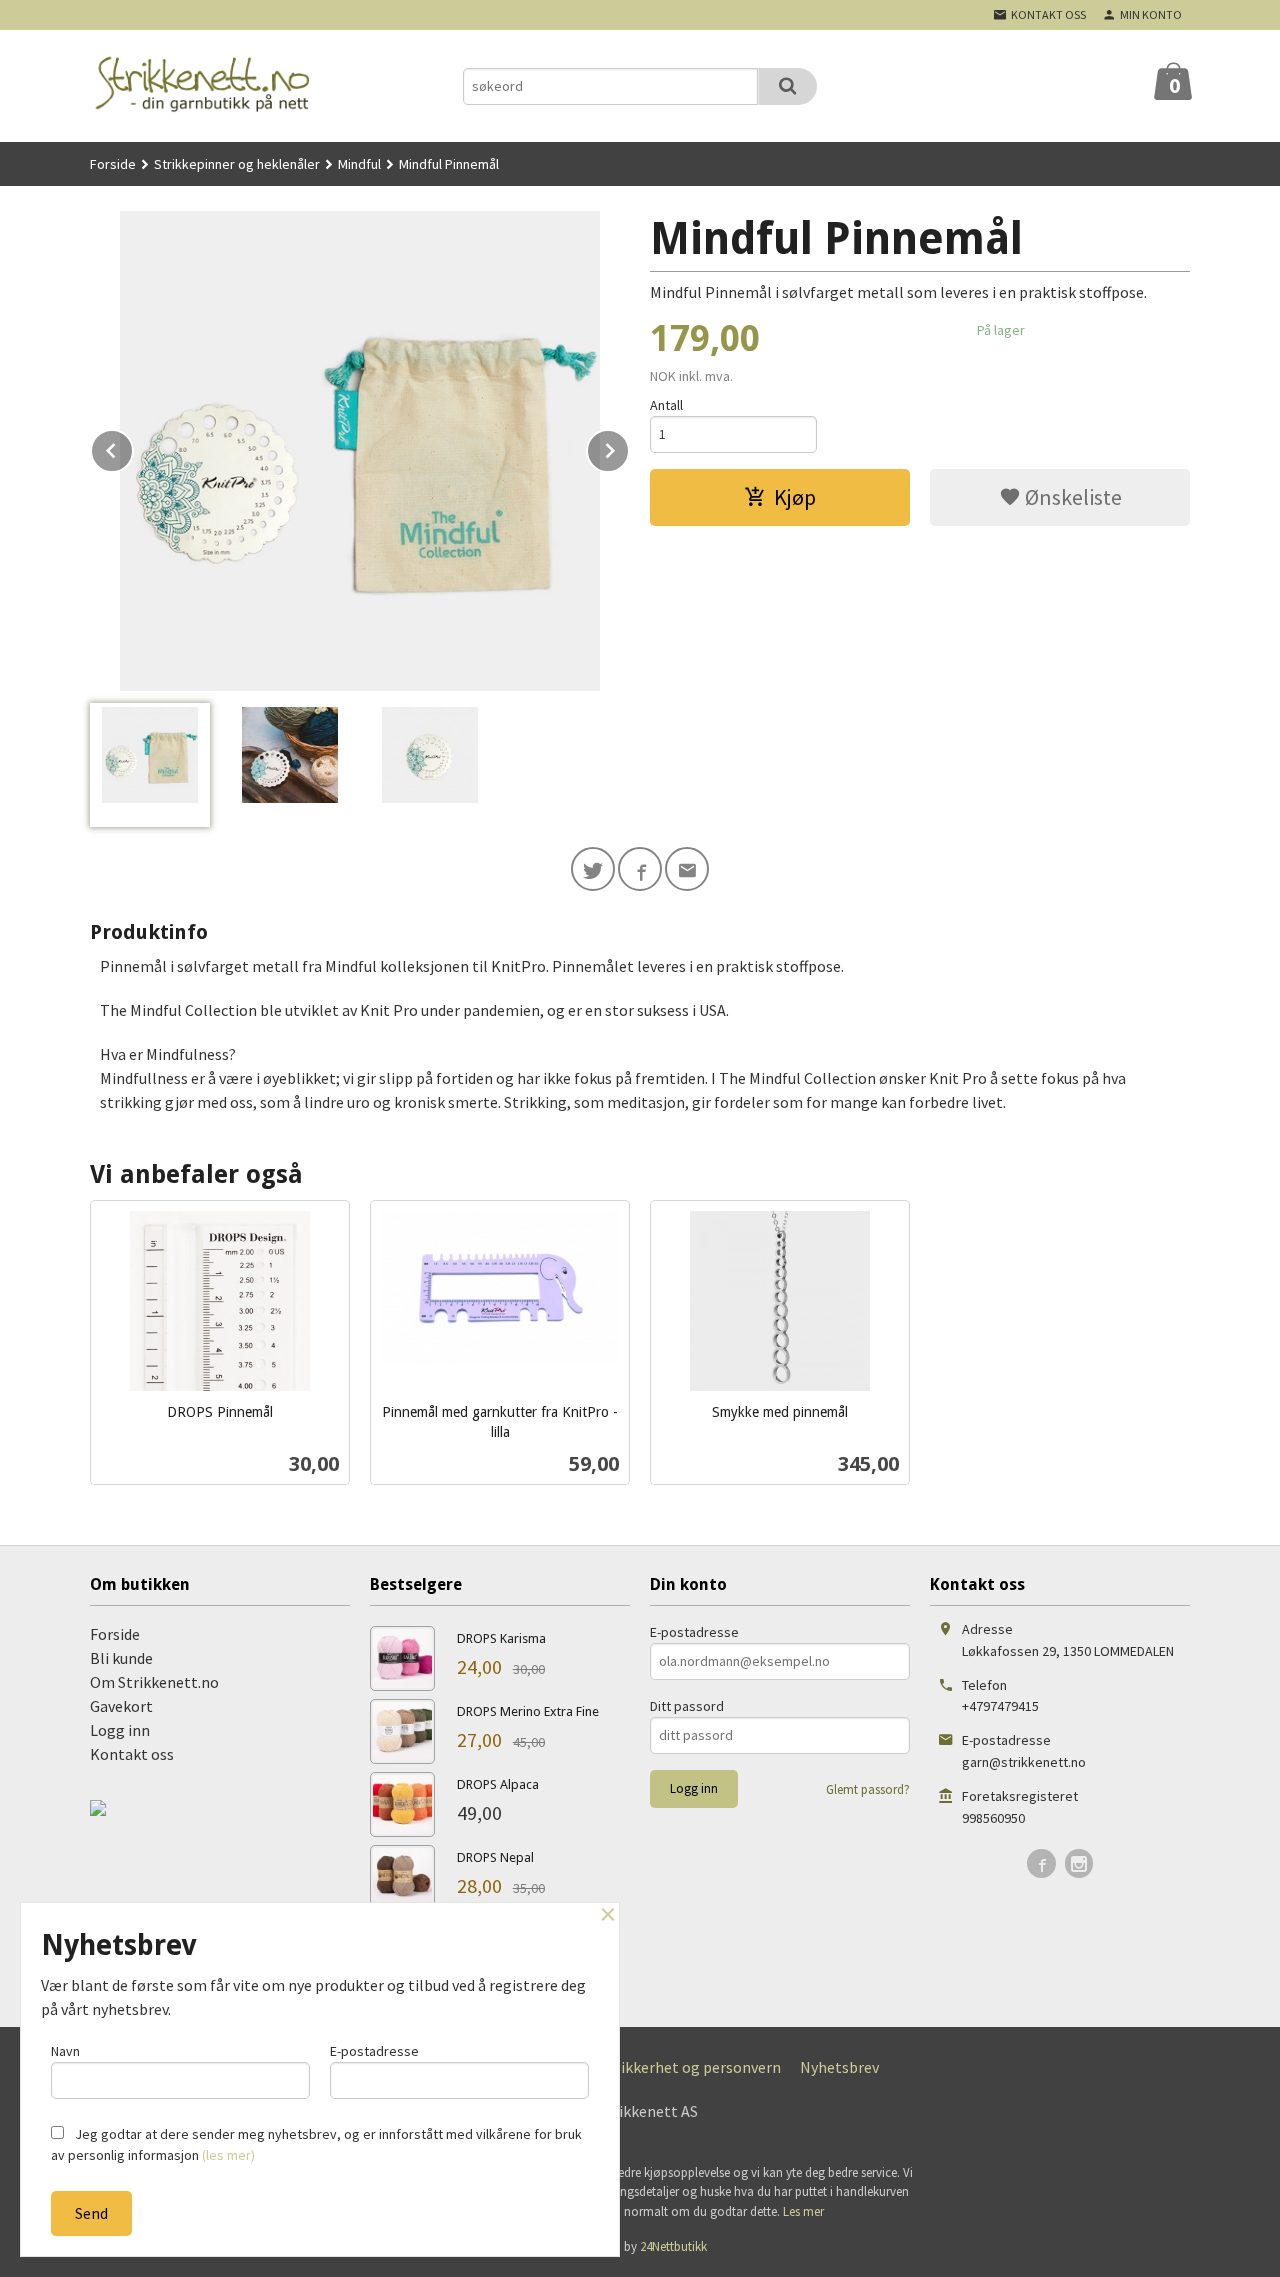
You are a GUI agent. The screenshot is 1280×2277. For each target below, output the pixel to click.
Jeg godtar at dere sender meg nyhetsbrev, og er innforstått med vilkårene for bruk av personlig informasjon (316, 2144)
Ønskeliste (1071, 497)
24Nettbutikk (673, 2246)
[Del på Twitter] (593, 869)
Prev (133, 447)
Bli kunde (121, 1658)
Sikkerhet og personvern (697, 2067)
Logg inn (120, 1730)
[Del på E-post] (687, 869)
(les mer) (228, 2155)
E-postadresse (694, 1632)
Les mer (803, 2211)
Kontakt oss (132, 1754)
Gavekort (121, 1706)
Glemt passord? (868, 1789)
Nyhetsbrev (839, 2067)
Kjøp (795, 497)
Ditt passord (687, 1706)
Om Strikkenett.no (154, 1682)
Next (629, 447)
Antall (666, 405)
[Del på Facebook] (640, 869)
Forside (113, 164)
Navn (65, 2051)
